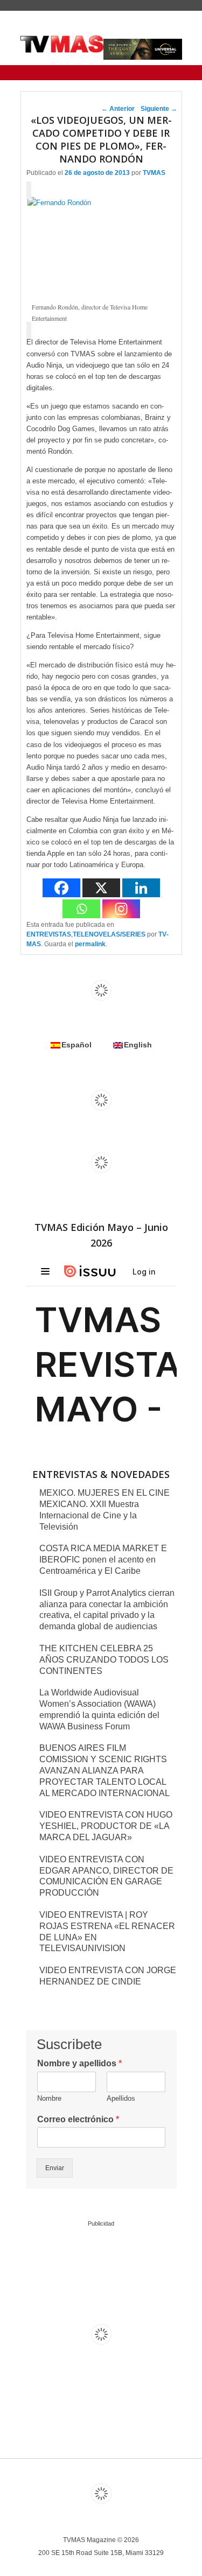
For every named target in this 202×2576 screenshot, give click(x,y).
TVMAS (154, 173)
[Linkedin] (141, 888)
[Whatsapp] (81, 909)
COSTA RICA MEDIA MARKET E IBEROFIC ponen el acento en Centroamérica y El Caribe (103, 1560)
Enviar (55, 2168)
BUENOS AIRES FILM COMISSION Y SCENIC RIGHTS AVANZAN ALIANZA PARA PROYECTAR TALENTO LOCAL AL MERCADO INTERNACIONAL (105, 1770)
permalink (90, 944)
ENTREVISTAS (49, 934)
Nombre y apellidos (79, 2063)
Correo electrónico (78, 2119)
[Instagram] (121, 909)
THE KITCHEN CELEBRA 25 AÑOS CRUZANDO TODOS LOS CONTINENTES (104, 1660)
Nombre (49, 2098)
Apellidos (121, 2098)
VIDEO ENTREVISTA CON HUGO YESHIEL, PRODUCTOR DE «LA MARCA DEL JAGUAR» (106, 1826)
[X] (101, 888)
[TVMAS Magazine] (62, 44)
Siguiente (159, 109)
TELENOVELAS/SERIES (109, 934)
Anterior (118, 109)
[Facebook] (61, 888)
